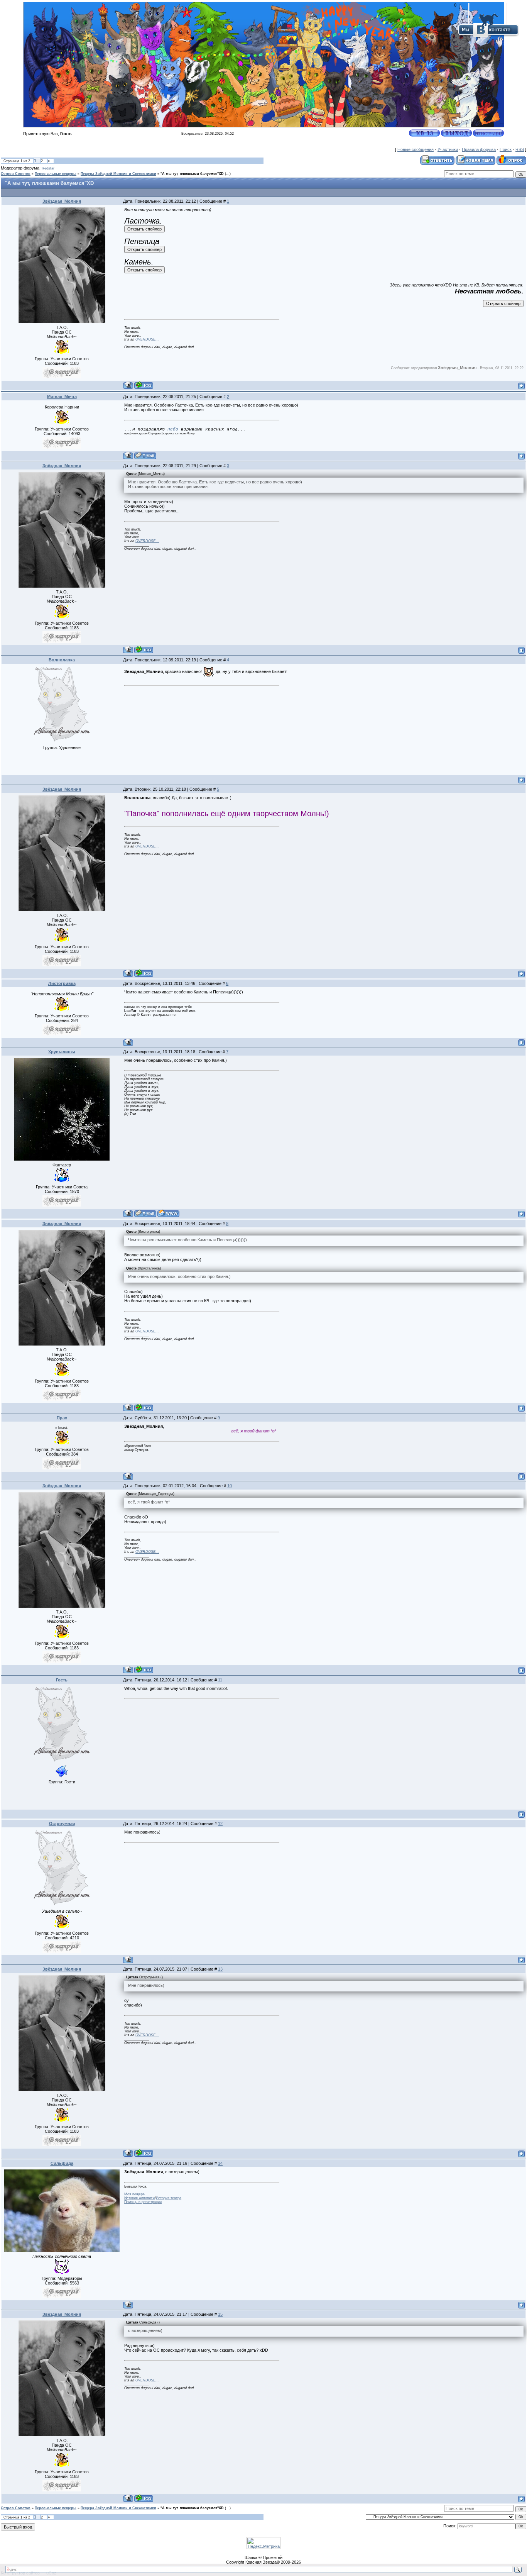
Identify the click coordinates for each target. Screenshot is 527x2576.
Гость (62, 1680)
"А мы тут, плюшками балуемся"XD (192, 174)
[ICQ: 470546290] (144, 385)
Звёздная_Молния (62, 201)
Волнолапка (62, 660)
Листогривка (62, 983)
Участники (448, 149)
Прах (62, 1418)
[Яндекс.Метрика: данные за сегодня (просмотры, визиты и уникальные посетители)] (263, 2543)
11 (220, 1680)
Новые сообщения (416, 149)
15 (220, 2314)
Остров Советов (16, 174)
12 (220, 1824)
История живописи (139, 2198)
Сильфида (62, 2163)
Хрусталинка (62, 1052)
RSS (520, 149)
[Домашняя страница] (168, 1213)
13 (220, 1969)
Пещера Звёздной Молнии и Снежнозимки (118, 174)
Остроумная (62, 1824)
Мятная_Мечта (62, 397)
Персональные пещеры (56, 174)
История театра (169, 2198)
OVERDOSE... (147, 339)
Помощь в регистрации (143, 2202)
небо (173, 429)
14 (220, 2163)
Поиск (506, 149)
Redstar (48, 168)
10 (230, 1486)
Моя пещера (134, 2194)
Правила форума (479, 149)
